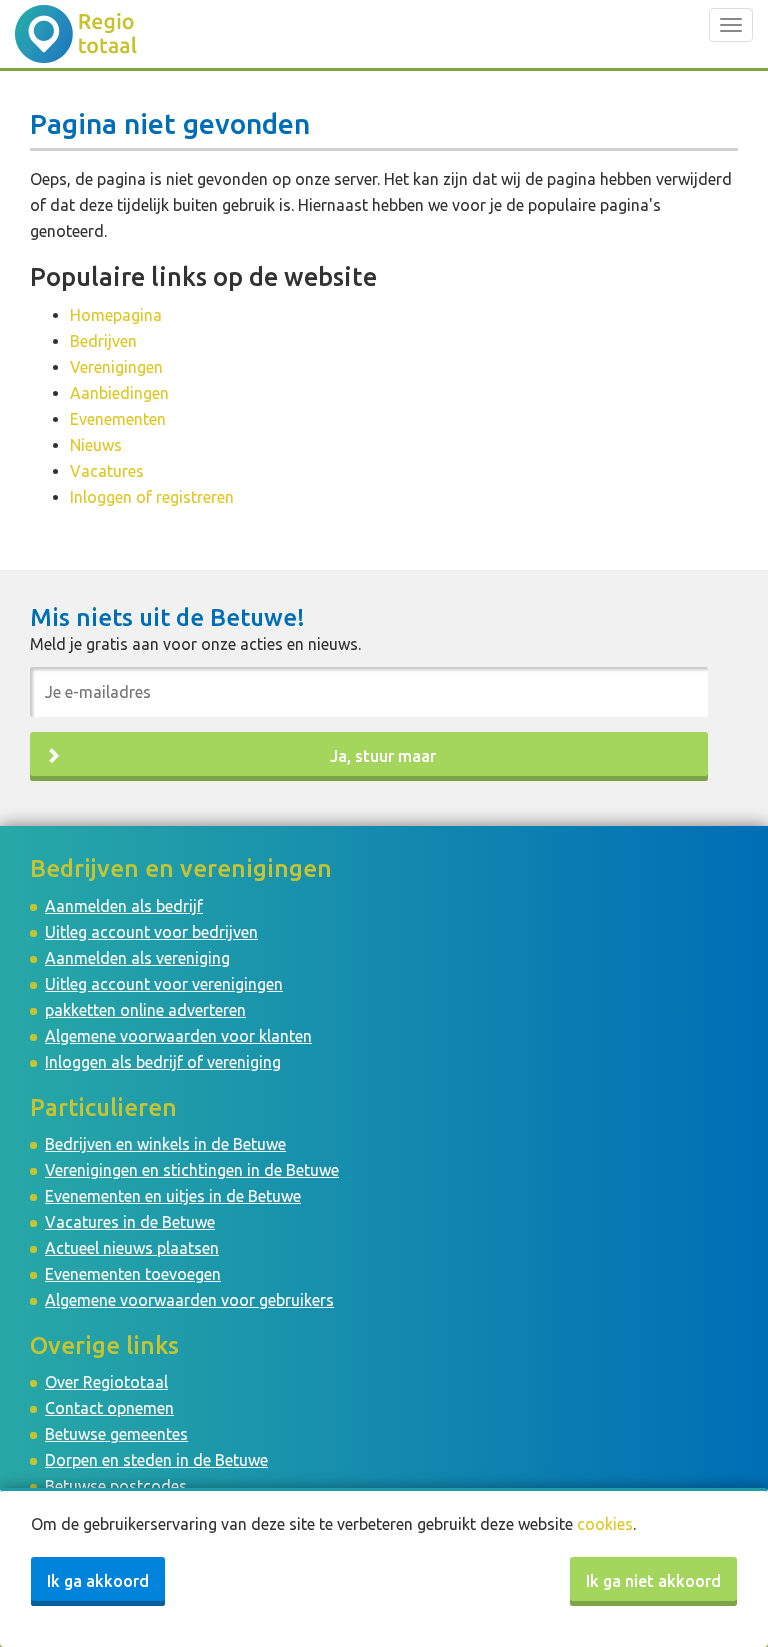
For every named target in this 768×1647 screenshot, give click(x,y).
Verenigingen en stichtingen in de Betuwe (192, 1170)
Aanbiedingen (119, 393)
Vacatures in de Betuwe (130, 1222)
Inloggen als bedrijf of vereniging (163, 1062)
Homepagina (116, 315)
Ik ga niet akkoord (653, 1581)
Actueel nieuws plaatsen (132, 1248)
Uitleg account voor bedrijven (151, 932)
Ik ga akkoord (98, 1581)
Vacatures (107, 471)
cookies (605, 1524)
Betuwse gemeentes (116, 1434)
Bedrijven (103, 341)
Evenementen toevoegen (133, 1274)
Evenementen (118, 419)
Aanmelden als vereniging (137, 958)
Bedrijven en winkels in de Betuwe (165, 1144)
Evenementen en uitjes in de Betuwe (173, 1196)
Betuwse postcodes (116, 1486)
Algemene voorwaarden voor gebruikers (189, 1300)
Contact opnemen (109, 1408)
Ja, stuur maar (383, 756)
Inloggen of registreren (152, 497)
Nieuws (96, 445)
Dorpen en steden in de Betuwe (156, 1460)
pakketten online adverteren (145, 1010)
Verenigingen (116, 367)
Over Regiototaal (106, 1382)
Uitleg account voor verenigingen (164, 984)
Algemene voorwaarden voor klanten (178, 1036)
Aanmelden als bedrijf (124, 906)
